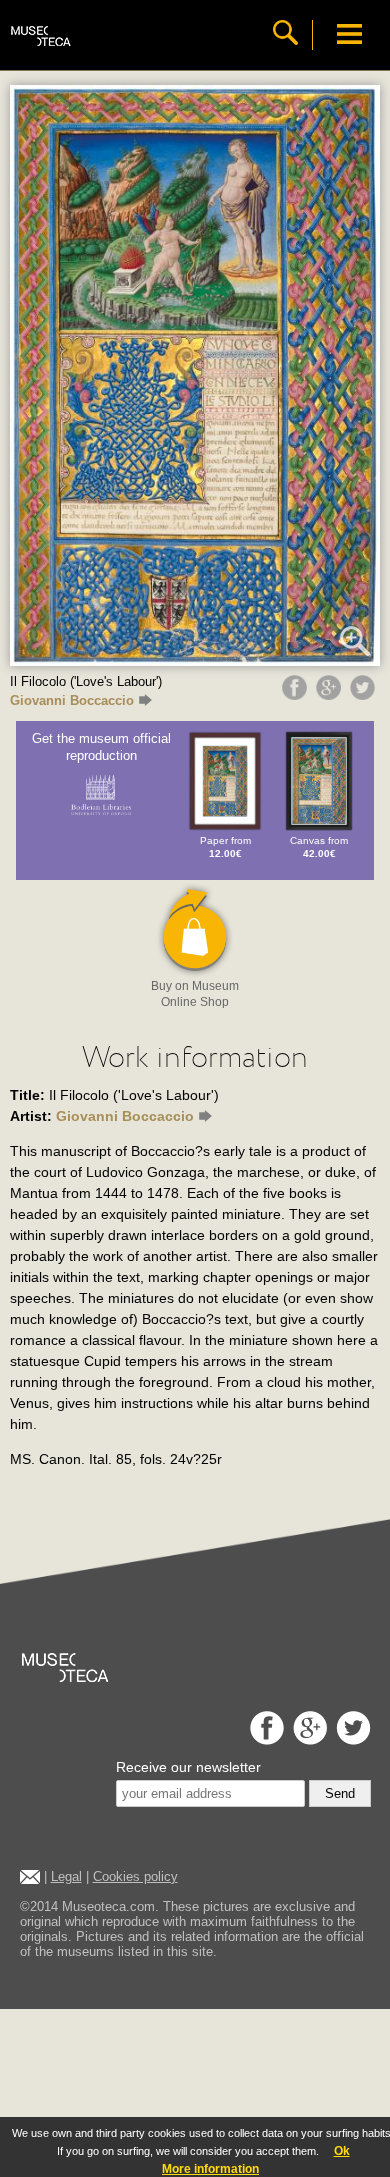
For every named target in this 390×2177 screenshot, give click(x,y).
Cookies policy (135, 1876)
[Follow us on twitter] (351, 1739)
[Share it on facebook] (297, 695)
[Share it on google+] (331, 695)
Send (340, 1793)
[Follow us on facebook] (264, 1739)
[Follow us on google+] (307, 1739)
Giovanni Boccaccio (72, 700)
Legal (66, 1876)
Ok (342, 2151)
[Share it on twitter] (365, 695)
